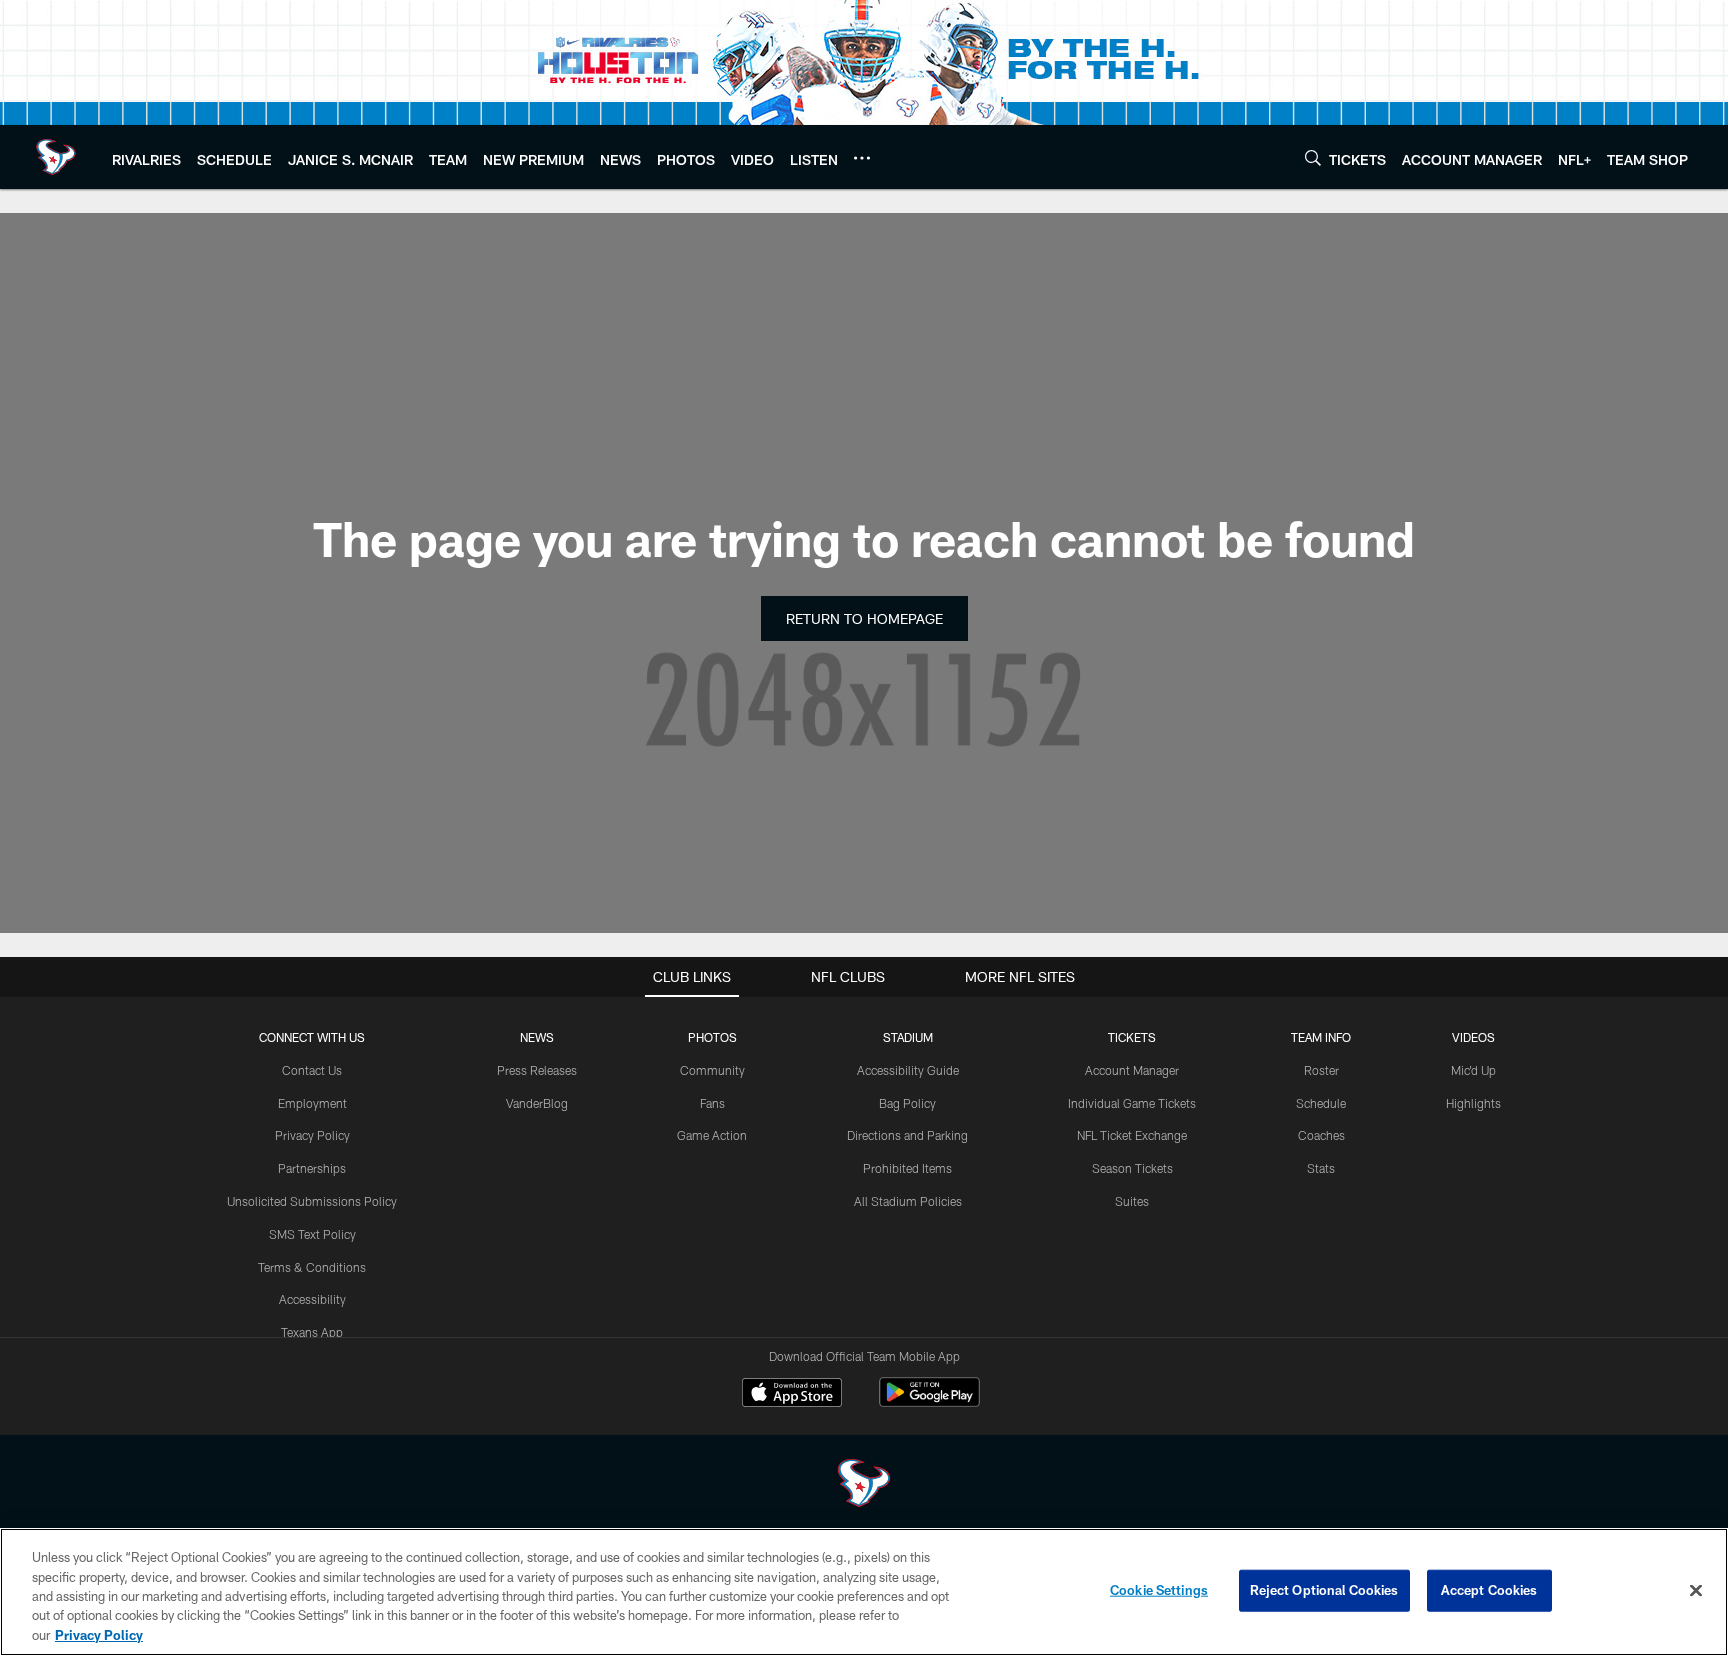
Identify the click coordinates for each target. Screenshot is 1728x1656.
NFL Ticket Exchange (1132, 1135)
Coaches (1321, 1135)
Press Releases (537, 1070)
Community (712, 1070)
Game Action (712, 1135)
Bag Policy (907, 1103)
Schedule (1321, 1103)
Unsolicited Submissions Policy (312, 1201)
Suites (1132, 1201)
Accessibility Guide (908, 1070)
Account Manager (1132, 1070)
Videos (1473, 1037)
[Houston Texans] (864, 1485)
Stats (1321, 1168)
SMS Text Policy (312, 1234)
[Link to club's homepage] (56, 157)
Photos (712, 1037)
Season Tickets (1132, 1168)
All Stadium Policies (908, 1201)
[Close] (1696, 1591)
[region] (864, 1592)
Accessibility (312, 1299)
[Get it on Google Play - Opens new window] (929, 1402)
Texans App (312, 1332)
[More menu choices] (862, 158)
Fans (712, 1103)
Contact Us (312, 1070)
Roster (1321, 1070)
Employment (312, 1103)
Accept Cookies (1489, 1590)
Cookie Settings (1159, 1590)
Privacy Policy (312, 1135)
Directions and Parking (907, 1135)
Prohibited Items (907, 1168)
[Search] (1313, 157)
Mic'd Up (1473, 1070)
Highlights (1473, 1103)
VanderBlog (537, 1103)
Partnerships (312, 1168)
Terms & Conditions (312, 1267)
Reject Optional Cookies (1324, 1590)
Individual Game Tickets (1132, 1103)
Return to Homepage (864, 618)
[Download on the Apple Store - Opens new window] (792, 1395)
